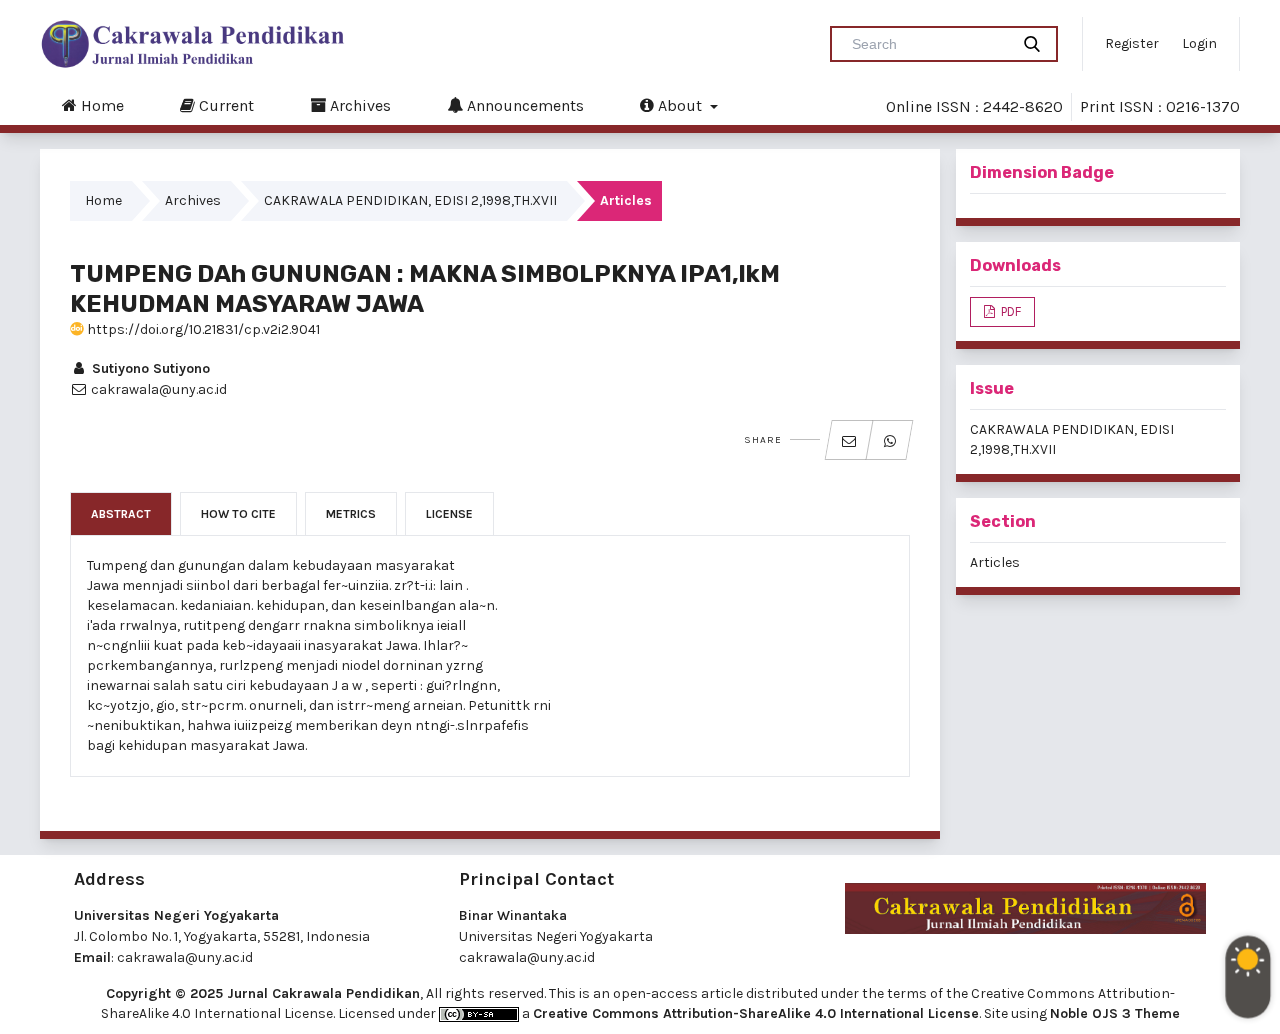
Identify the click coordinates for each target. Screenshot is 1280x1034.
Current (224, 105)
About (680, 105)
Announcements (523, 105)
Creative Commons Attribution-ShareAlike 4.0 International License (756, 1013)
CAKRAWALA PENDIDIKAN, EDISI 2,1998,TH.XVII (410, 200)
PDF (1009, 311)
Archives (358, 105)
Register (1132, 43)
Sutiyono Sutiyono (149, 368)
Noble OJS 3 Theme (1115, 1013)
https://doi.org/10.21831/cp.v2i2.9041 (202, 329)
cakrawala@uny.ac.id (185, 957)
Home (100, 105)
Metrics (351, 514)
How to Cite (238, 514)
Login (1199, 43)
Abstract (121, 514)
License (449, 514)
